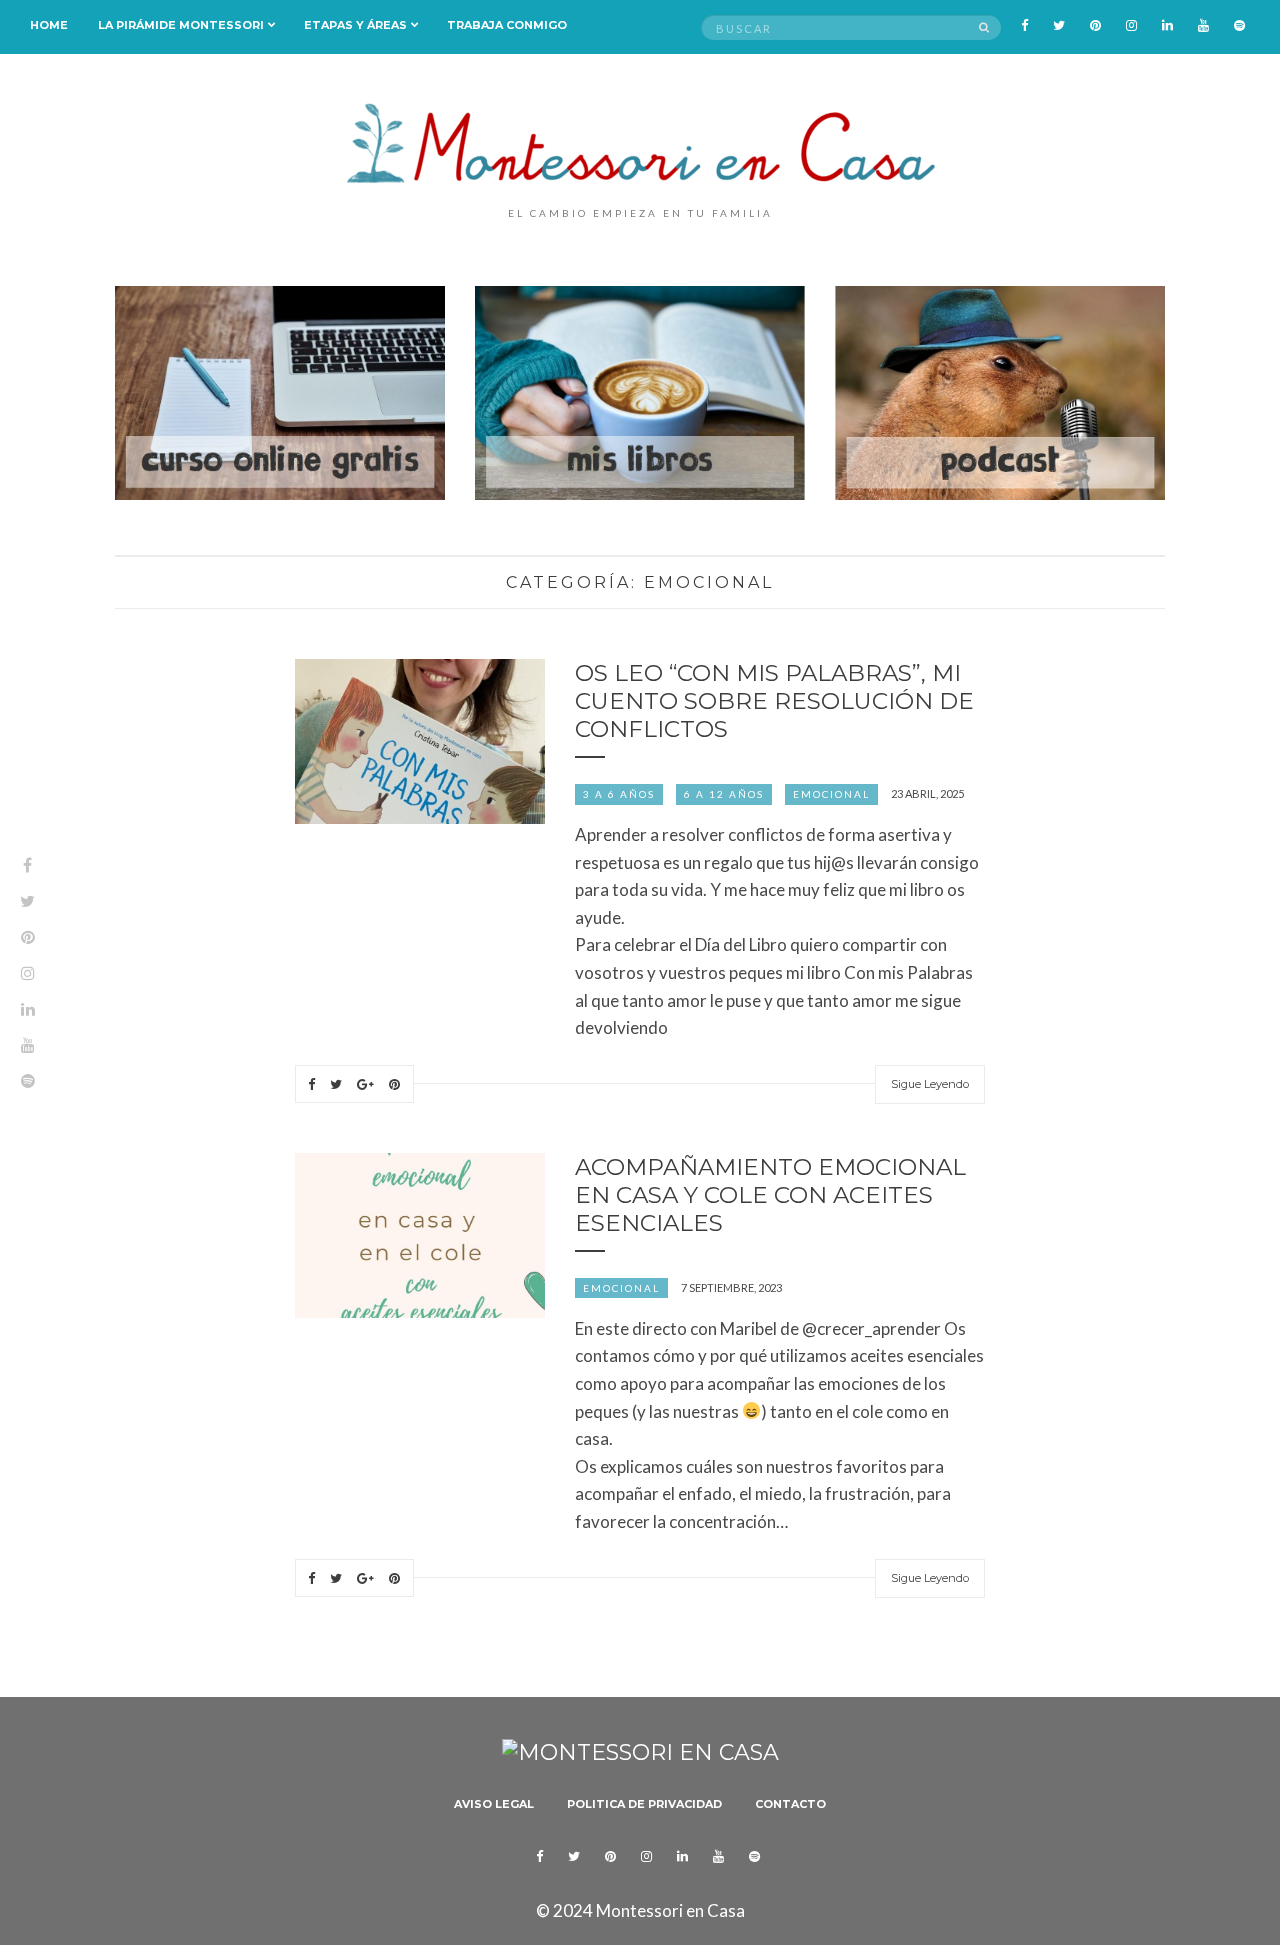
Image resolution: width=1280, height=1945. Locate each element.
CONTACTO (790, 1804)
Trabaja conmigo (507, 25)
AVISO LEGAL (494, 1804)
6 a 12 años (724, 794)
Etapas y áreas (355, 25)
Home (49, 25)
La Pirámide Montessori (181, 25)
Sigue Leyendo (930, 1084)
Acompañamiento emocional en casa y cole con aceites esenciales (770, 1195)
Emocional (831, 794)
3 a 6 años (619, 794)
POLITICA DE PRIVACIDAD (644, 1804)
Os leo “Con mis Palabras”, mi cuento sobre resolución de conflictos (774, 701)
